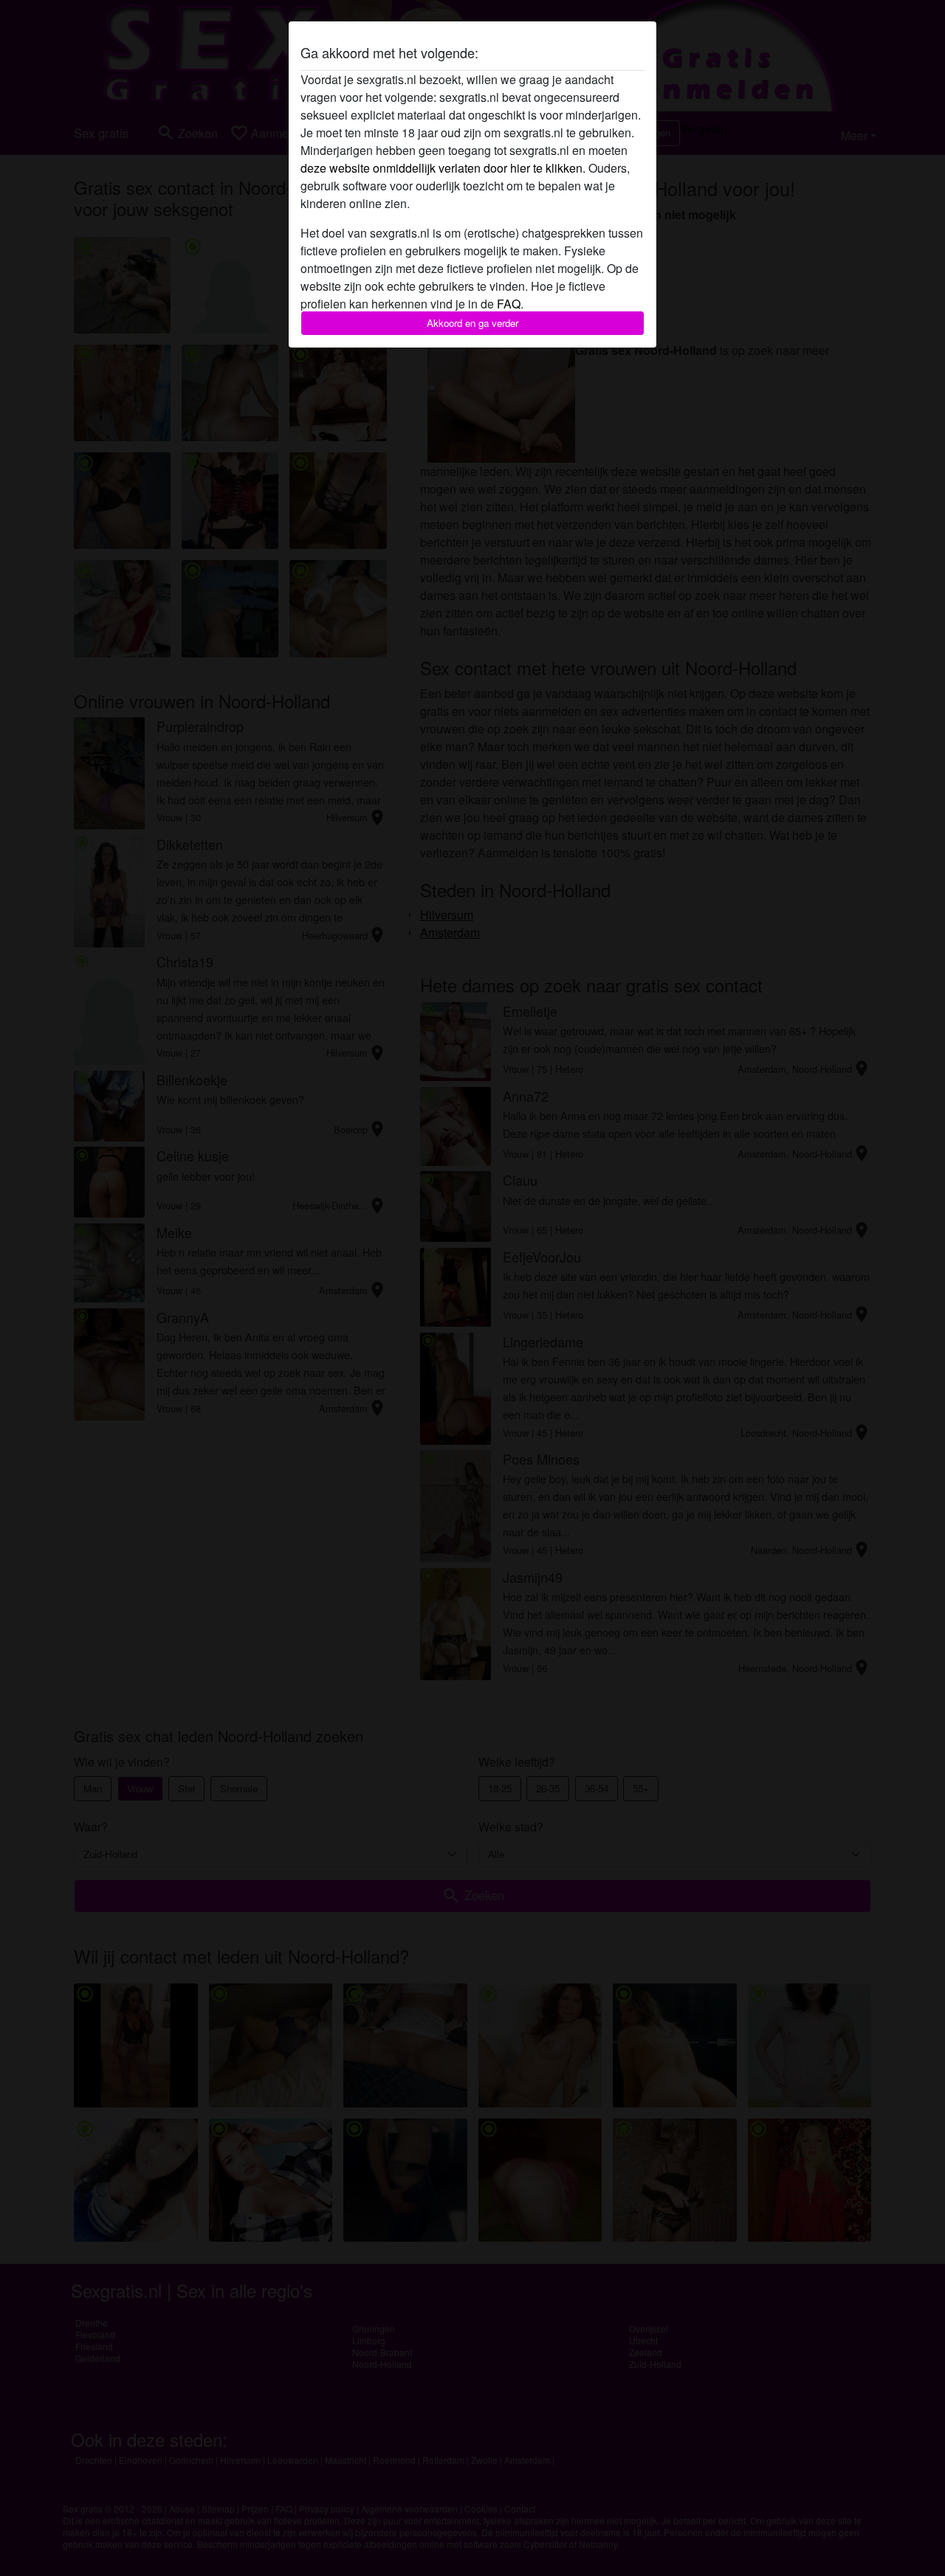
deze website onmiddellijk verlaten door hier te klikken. (443, 168)
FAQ (509, 304)
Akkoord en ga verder (472, 323)
